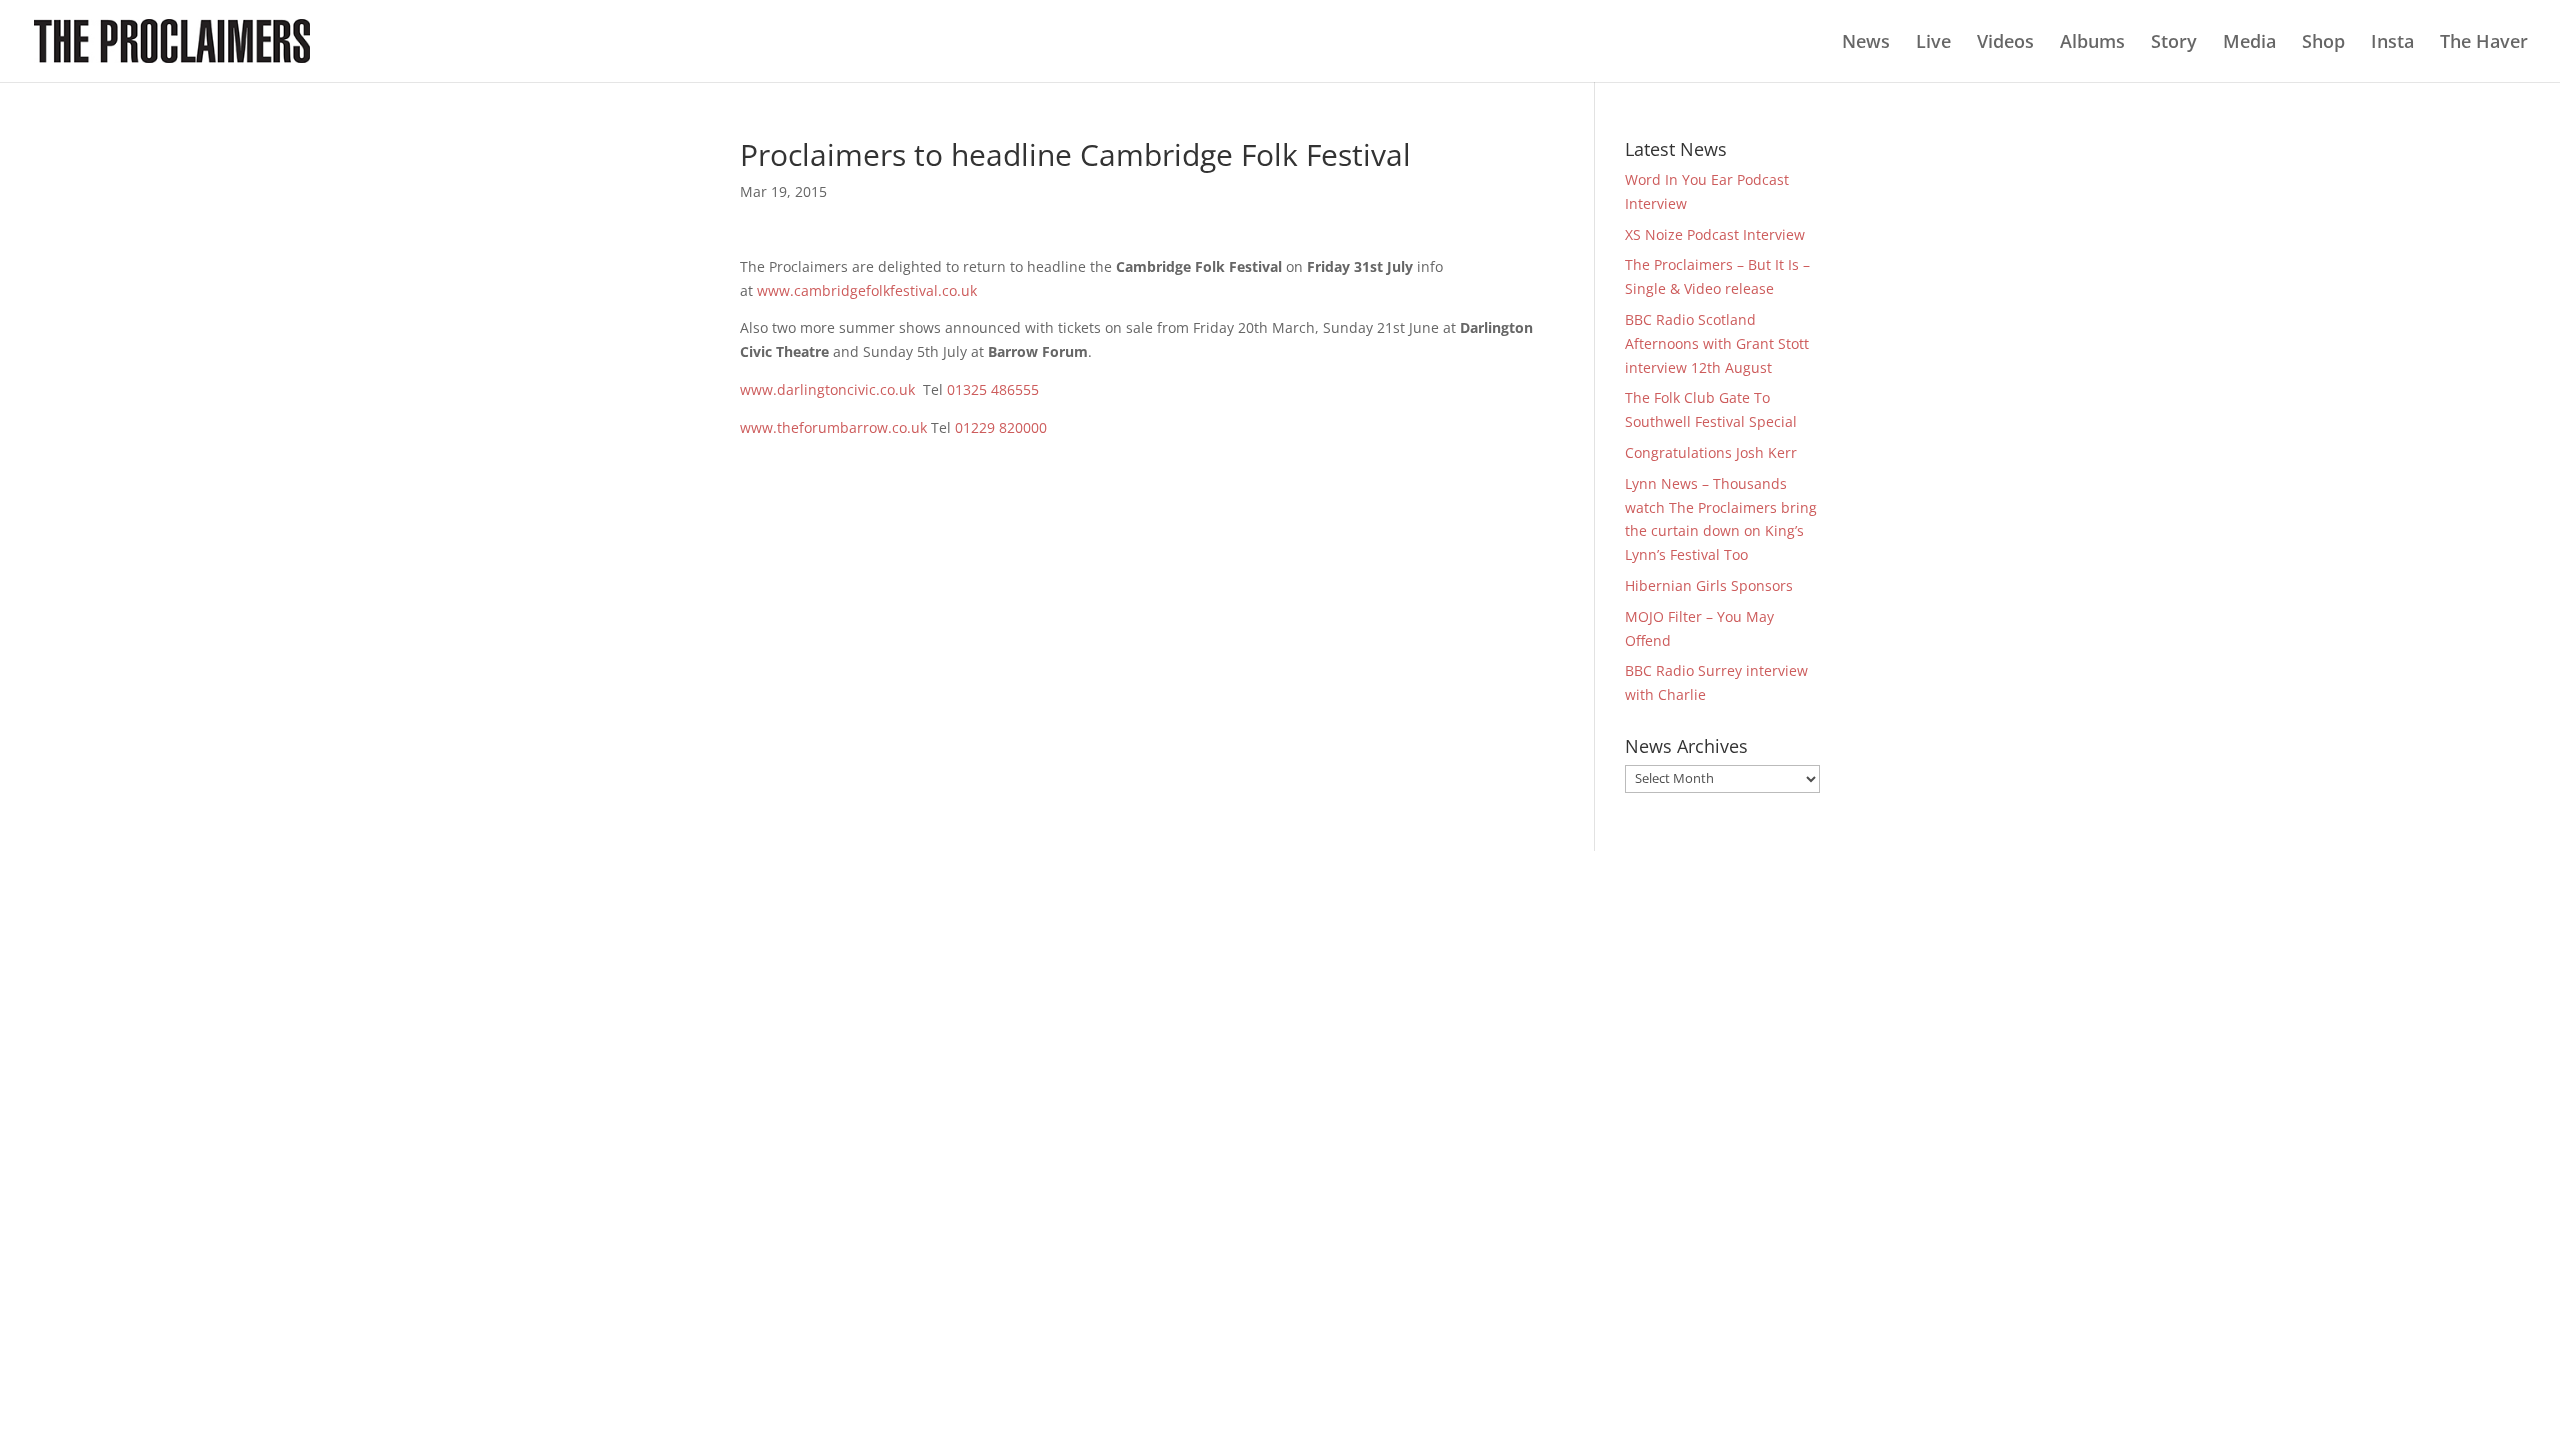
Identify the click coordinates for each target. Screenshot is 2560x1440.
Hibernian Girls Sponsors (1709, 585)
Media (2249, 43)
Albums (2092, 43)
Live (1933, 43)
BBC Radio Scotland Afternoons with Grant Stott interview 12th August (1717, 343)
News (1866, 43)
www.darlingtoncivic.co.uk (827, 389)
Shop (2323, 43)
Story (2174, 43)
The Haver (2484, 43)
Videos (2005, 43)
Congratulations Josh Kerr (1711, 452)
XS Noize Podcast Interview (1715, 234)
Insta (2392, 43)
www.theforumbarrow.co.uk (833, 427)
